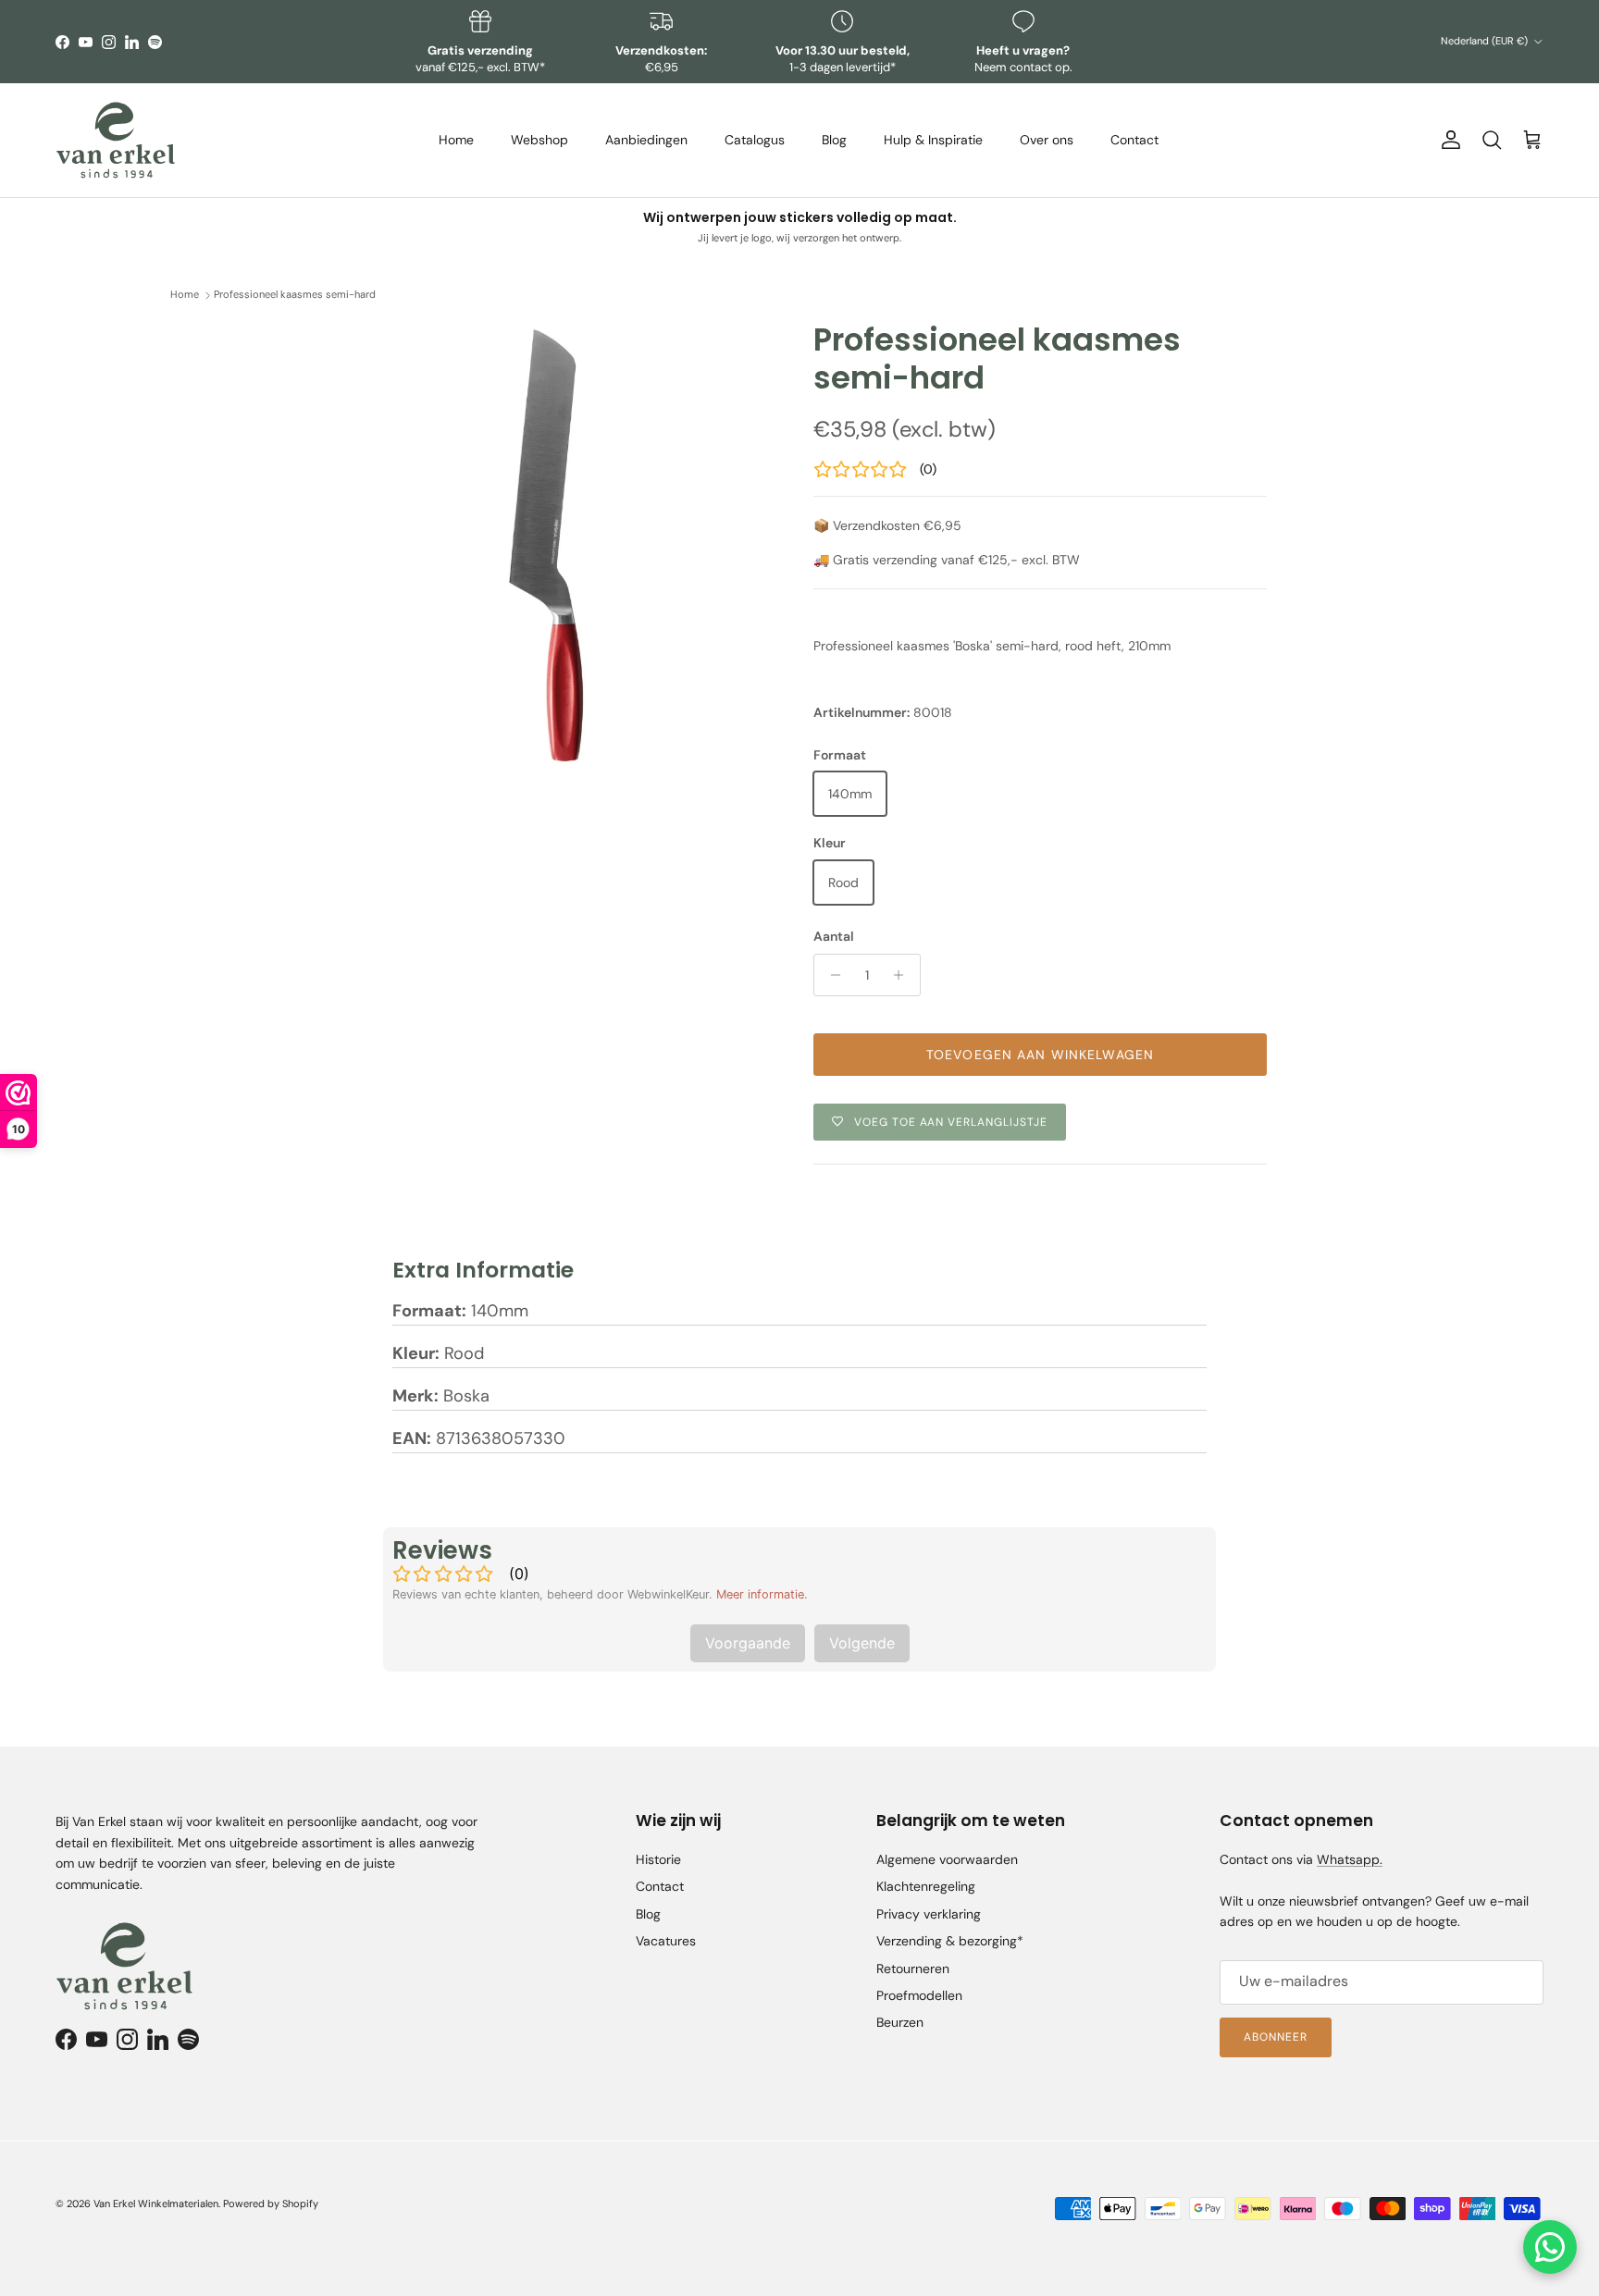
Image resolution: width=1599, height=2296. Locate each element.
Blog (834, 140)
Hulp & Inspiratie (933, 140)
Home (456, 140)
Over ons (1047, 140)
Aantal (834, 936)
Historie (658, 1859)
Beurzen (900, 2022)
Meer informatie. (762, 1594)
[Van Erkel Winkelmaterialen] (116, 140)
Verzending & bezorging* (950, 1941)
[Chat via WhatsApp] (1550, 2247)
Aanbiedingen (646, 140)
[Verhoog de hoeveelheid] (904, 975)
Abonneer (1276, 2037)
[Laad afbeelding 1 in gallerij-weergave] (552, 545)
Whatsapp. (1350, 1859)
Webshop (539, 140)
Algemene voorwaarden (947, 1859)
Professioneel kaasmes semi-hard (295, 295)
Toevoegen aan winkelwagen (1040, 1055)
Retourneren (913, 1969)
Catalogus (755, 140)
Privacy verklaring (929, 1914)
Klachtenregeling (926, 1886)
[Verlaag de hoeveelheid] (830, 975)
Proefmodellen (919, 1995)
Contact (1134, 140)
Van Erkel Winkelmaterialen (156, 2203)
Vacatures (666, 1941)
